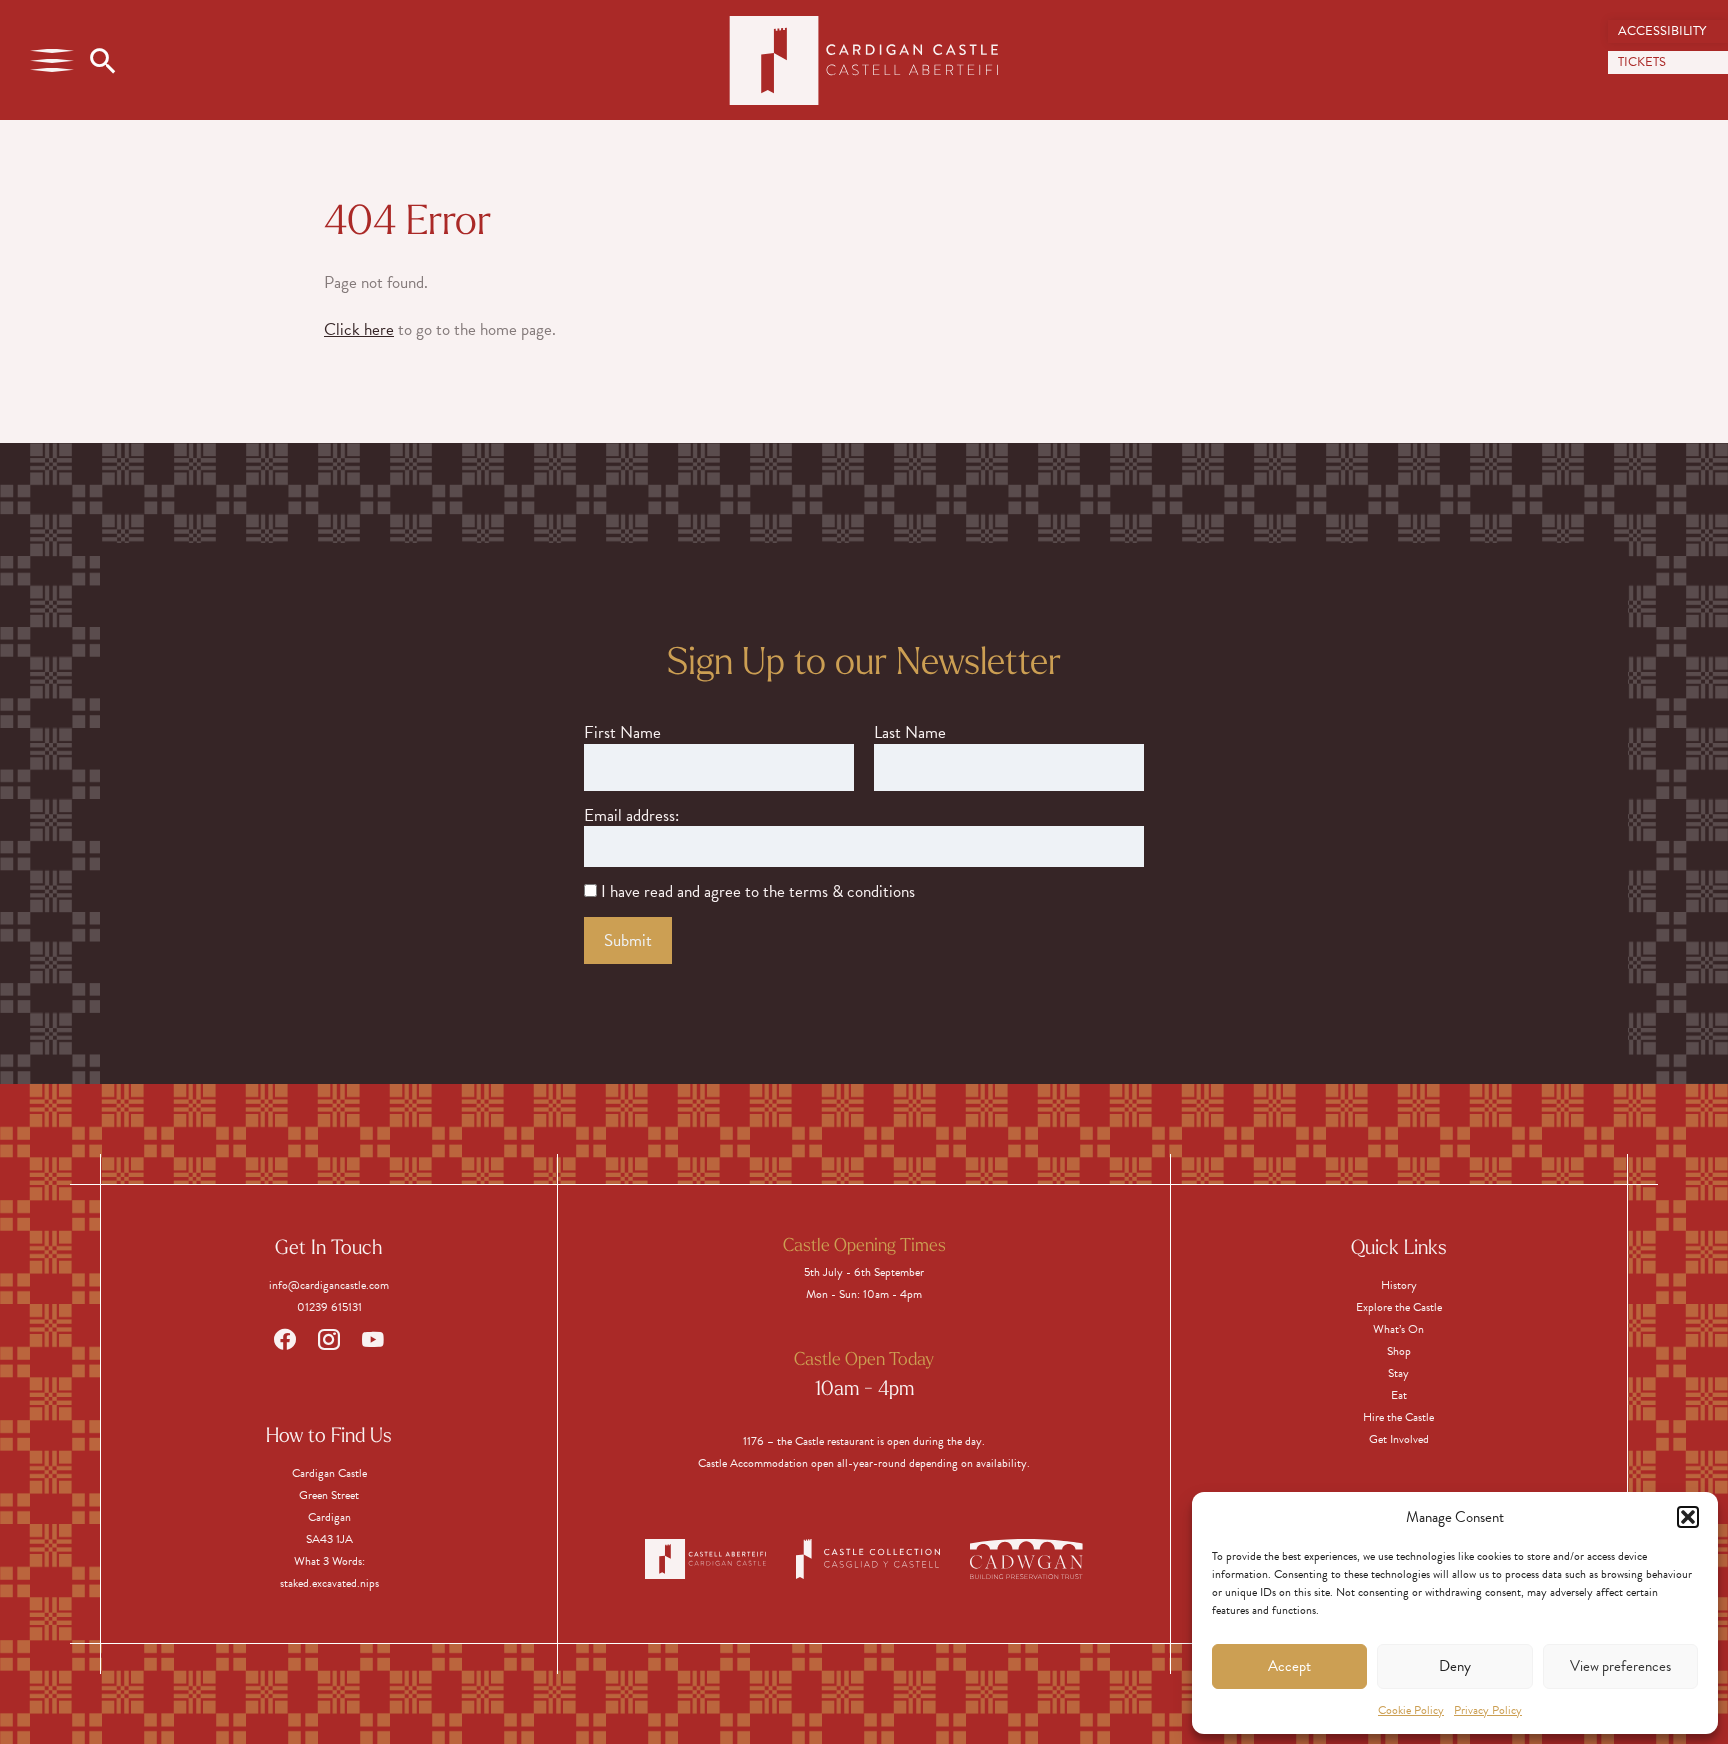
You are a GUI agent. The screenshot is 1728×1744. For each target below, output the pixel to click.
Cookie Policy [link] (1411, 1710)
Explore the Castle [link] (1399, 1307)
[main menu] (52, 60)
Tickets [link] (1642, 62)
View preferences (1620, 1666)
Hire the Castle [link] (1398, 1417)
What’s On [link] (1398, 1329)
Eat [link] (1399, 1395)
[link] (1668, 31)
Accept (1289, 1666)
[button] (1688, 1517)
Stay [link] (1398, 1373)
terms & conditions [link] (852, 892)
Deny (1455, 1666)
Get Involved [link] (1399, 1439)
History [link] (1399, 1285)
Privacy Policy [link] (1488, 1710)
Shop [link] (1399, 1351)
